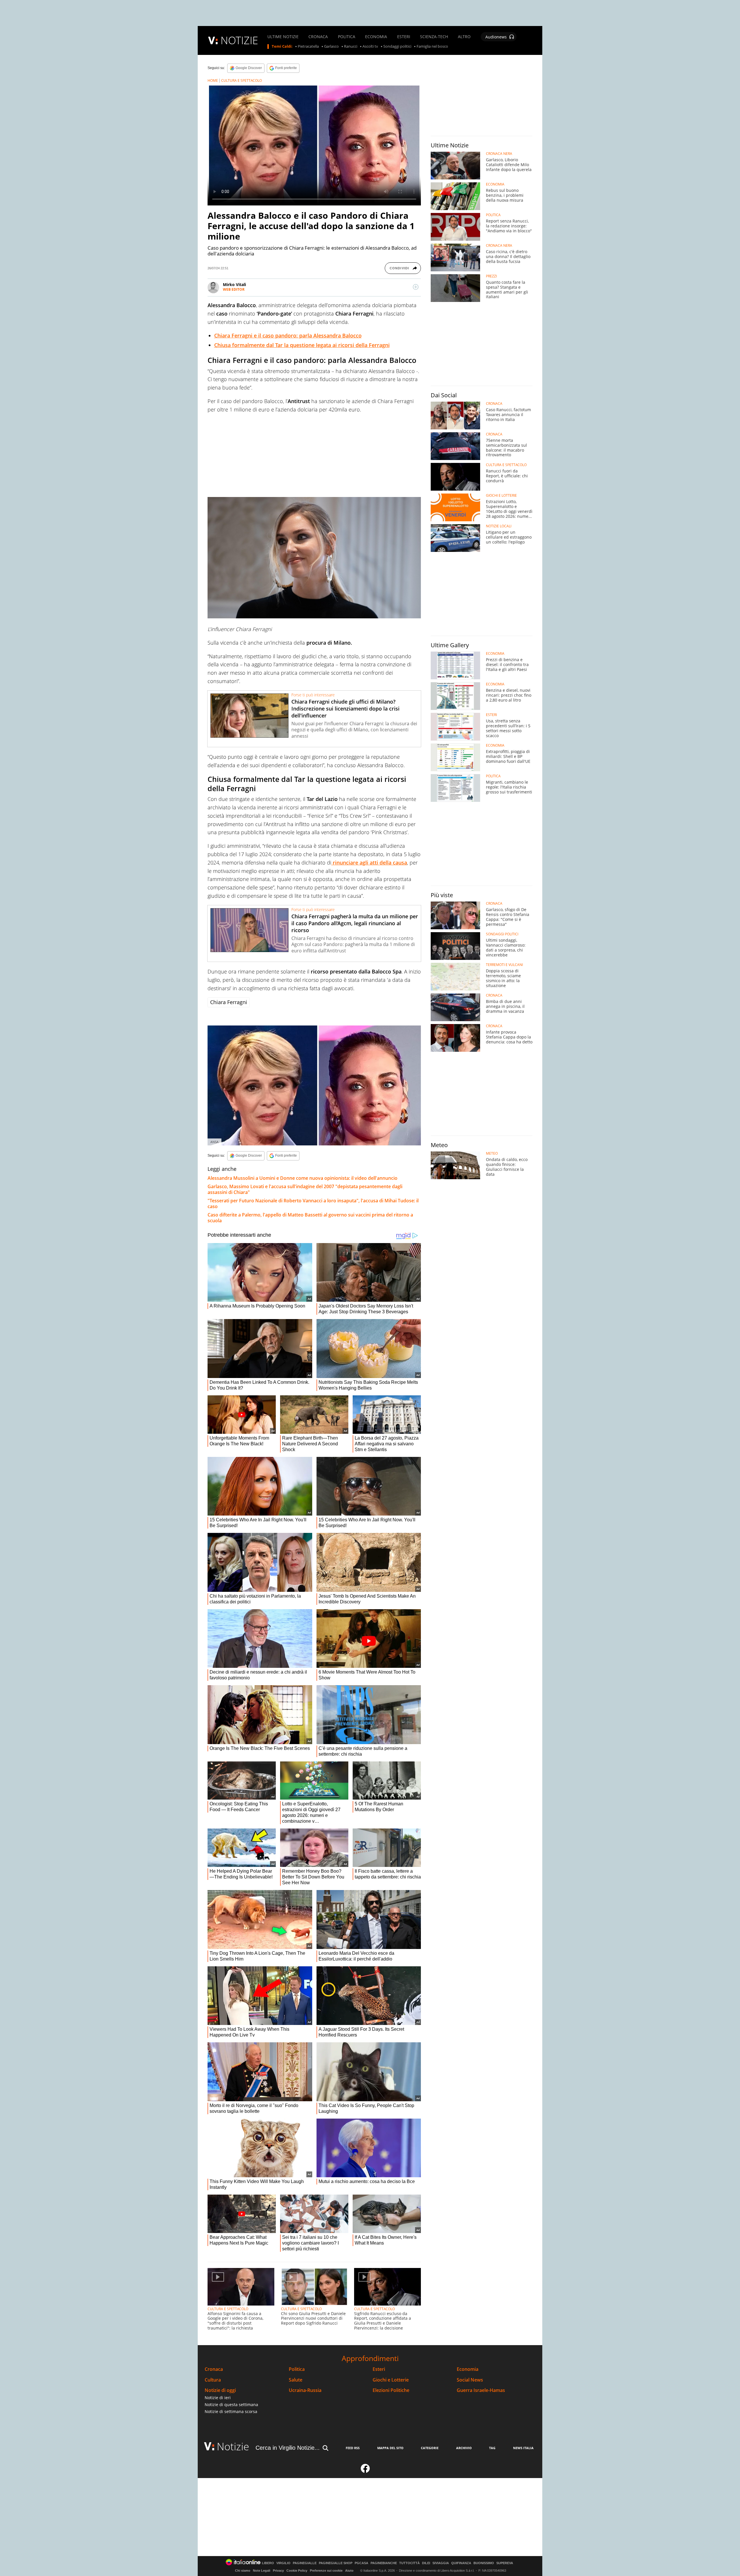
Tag (492, 2448)
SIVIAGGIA (441, 2563)
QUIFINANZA (461, 2563)
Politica (297, 2369)
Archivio (464, 2448)
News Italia (523, 2448)
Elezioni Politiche (391, 2390)
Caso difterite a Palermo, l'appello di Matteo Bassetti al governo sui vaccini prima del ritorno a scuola (310, 1218)
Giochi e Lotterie (391, 2380)
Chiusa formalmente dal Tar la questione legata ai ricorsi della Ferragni (302, 345)
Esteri (379, 2369)
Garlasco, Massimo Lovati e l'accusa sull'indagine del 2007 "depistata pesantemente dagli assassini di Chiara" (305, 1189)
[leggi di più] (416, 287)
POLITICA (347, 37)
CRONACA (318, 37)
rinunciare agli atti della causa (369, 863)
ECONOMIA (376, 37)
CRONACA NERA (499, 154)
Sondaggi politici (397, 47)
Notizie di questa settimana (231, 2405)
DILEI (426, 2563)
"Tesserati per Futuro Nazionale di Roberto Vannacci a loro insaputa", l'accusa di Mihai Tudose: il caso (313, 1203)
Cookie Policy (297, 2571)
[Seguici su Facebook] (365, 2471)
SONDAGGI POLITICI (502, 934)
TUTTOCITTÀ (409, 2563)
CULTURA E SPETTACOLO (242, 80)
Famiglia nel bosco (432, 47)
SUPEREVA (505, 2563)
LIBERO (268, 2563)
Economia (468, 2369)
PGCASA (361, 2563)
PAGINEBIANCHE (384, 2563)
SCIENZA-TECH (434, 37)
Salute (296, 2380)
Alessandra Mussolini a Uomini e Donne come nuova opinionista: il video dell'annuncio (303, 1178)
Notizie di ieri (218, 2398)
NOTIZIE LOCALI (499, 526)
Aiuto (349, 2571)
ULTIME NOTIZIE (283, 37)
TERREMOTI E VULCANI (504, 965)
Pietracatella (308, 47)
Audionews (496, 37)
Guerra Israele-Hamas (481, 2390)
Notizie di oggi (220, 2390)
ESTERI (404, 37)
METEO (492, 1153)
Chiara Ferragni (229, 1002)
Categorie (430, 2448)
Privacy (278, 2571)
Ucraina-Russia (305, 2390)
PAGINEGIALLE (305, 2563)
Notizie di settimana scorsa (231, 2411)
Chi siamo (243, 2571)
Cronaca (214, 2369)
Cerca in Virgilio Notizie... (288, 2448)
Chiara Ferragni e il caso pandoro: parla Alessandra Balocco (288, 335)
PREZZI (491, 276)
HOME (213, 80)
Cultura (213, 2380)
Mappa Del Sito (390, 2448)
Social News (470, 2380)
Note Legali (262, 2571)
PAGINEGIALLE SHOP (336, 2563)
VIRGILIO (283, 2563)
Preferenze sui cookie (326, 2571)
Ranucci (351, 47)
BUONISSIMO (484, 2563)
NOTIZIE (239, 40)
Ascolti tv (370, 47)
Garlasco (331, 47)
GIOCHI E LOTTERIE (501, 496)
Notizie (233, 2446)
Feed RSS (353, 2448)
